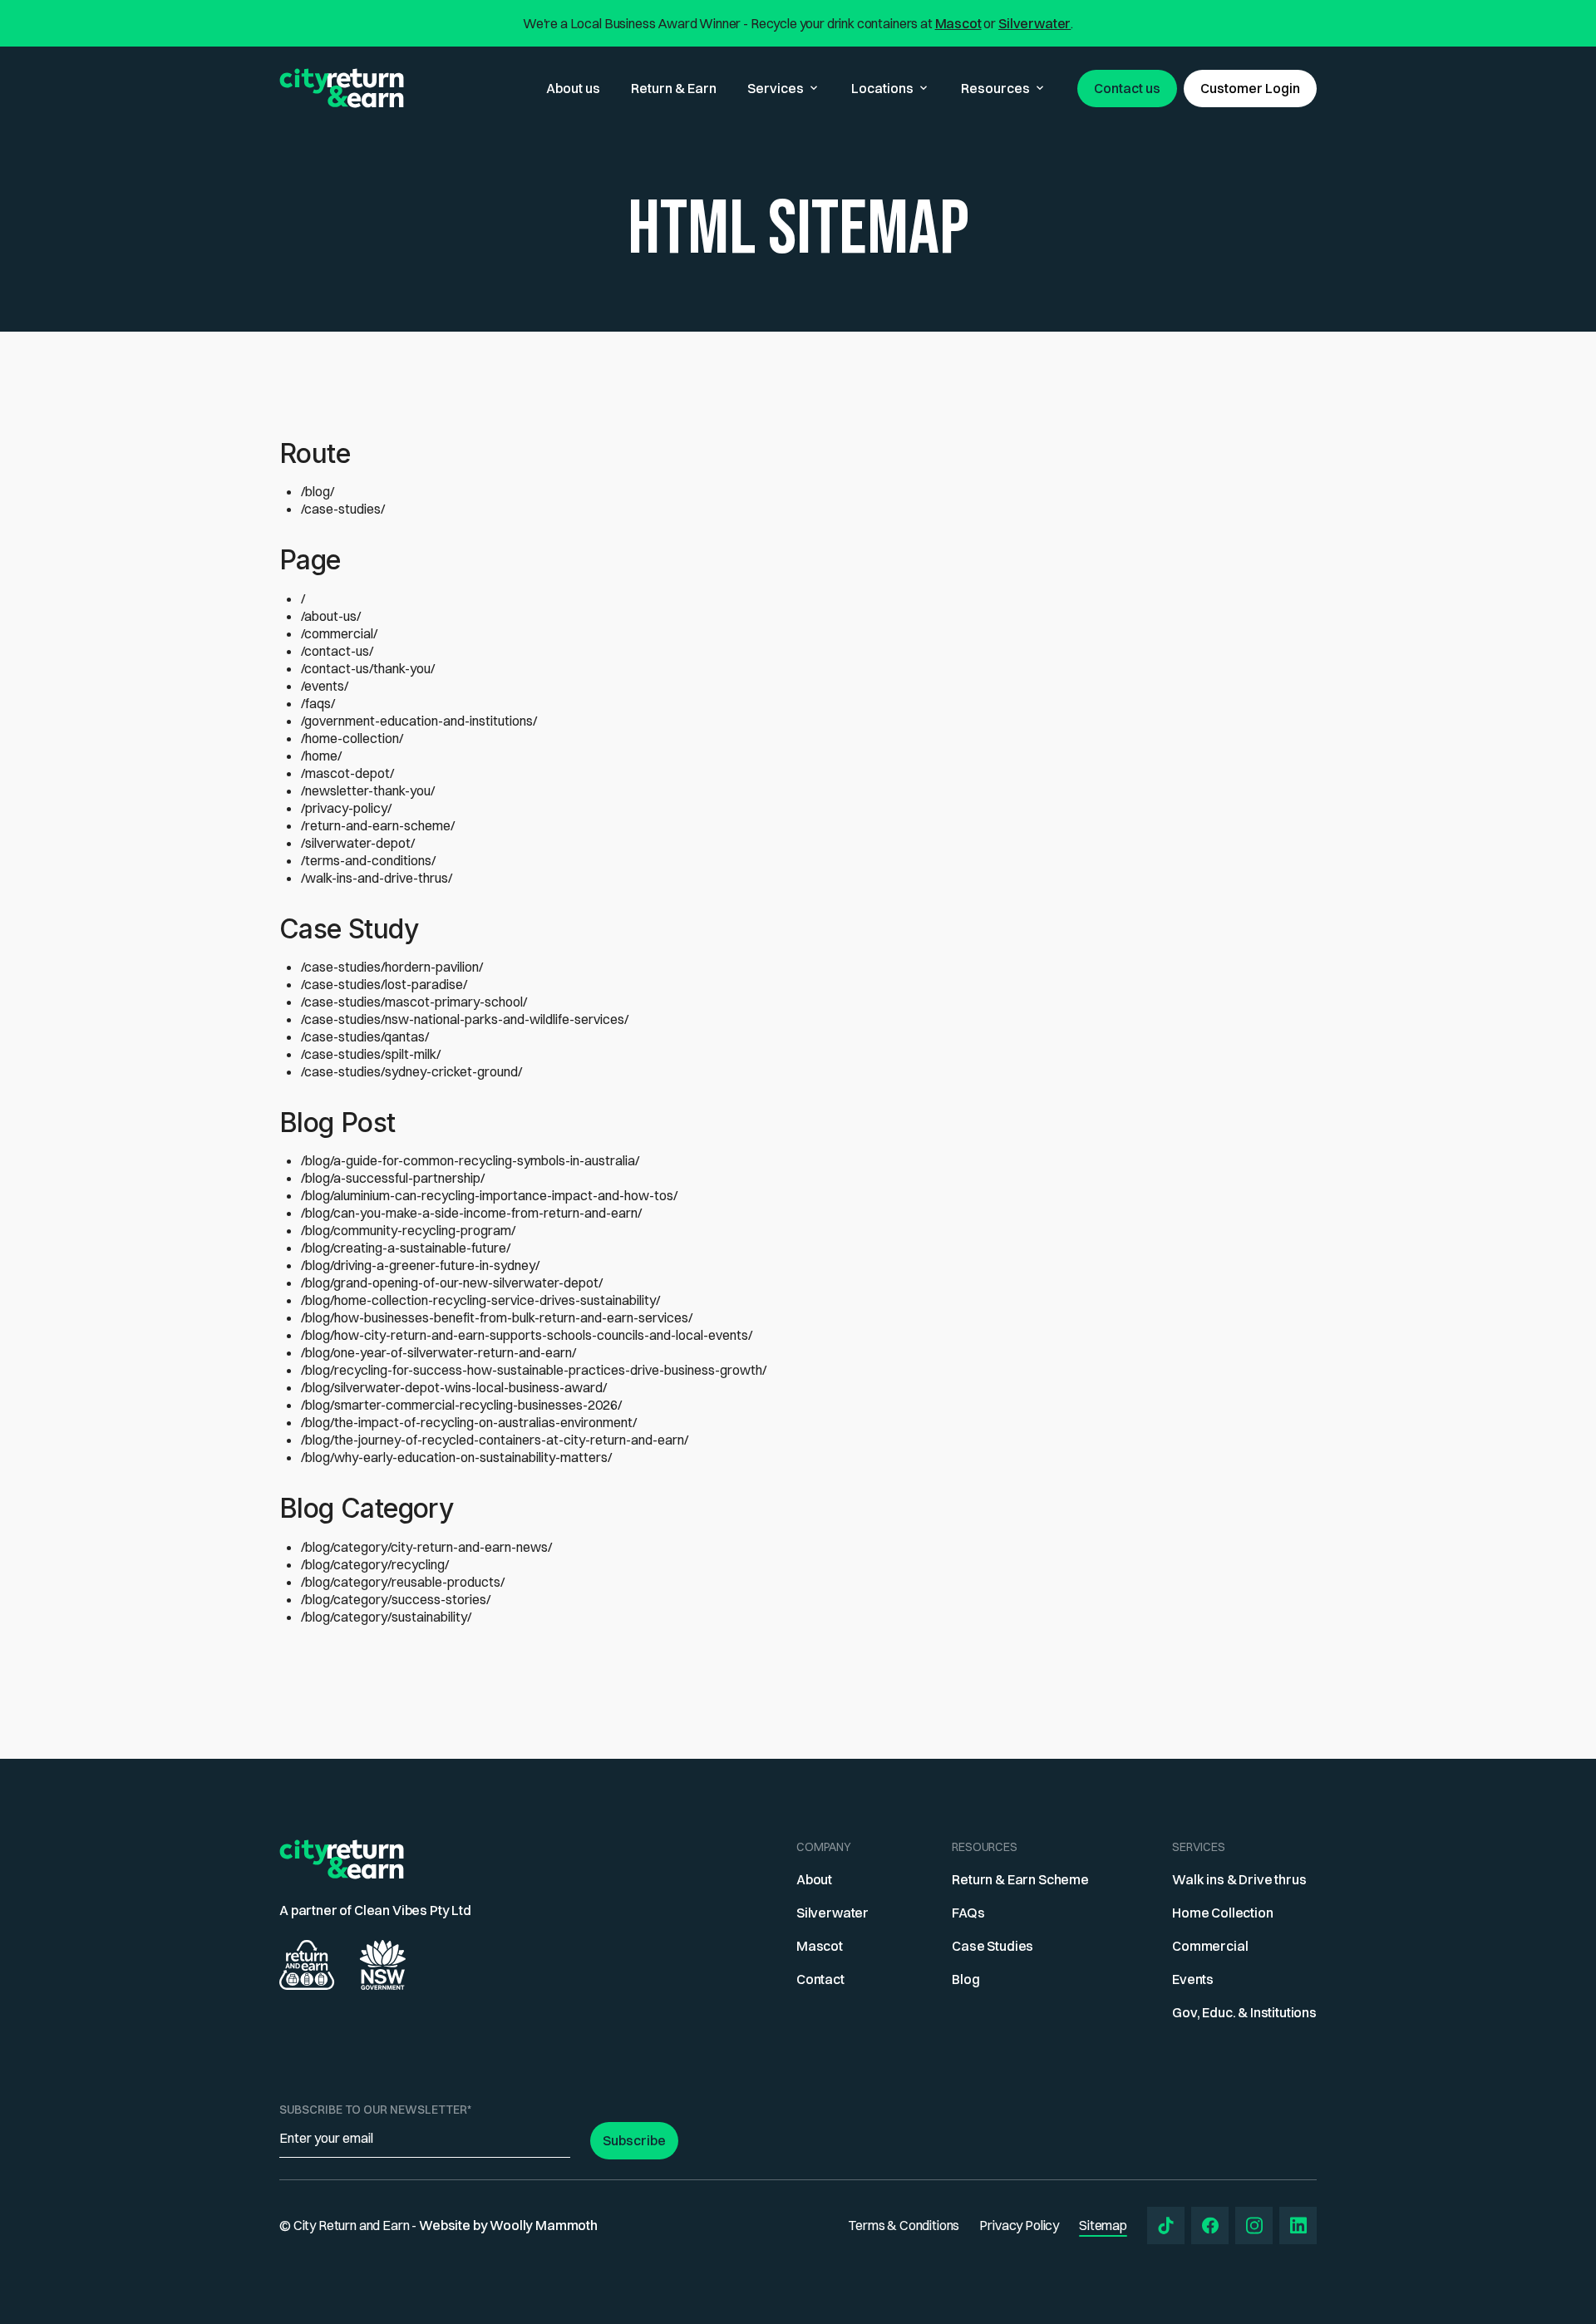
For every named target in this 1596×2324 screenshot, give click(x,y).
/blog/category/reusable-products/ (403, 1582)
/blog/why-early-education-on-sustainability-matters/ (456, 1457)
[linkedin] (1298, 2226)
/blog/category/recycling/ (375, 1564)
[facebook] (1210, 2226)
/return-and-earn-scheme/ (378, 825)
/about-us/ (331, 616)
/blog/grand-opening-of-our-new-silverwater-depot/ (452, 1283)
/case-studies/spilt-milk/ (371, 1054)
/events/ (325, 686)
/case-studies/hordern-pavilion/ (392, 967)
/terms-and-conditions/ (368, 860)
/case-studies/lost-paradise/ (384, 984)
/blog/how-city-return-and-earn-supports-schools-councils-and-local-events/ (527, 1335)
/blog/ (318, 491)
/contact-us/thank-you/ (368, 668)
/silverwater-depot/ (358, 843)
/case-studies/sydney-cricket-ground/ (411, 1071)
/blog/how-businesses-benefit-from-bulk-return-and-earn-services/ (497, 1317)
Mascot (958, 23)
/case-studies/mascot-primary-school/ (414, 1002)
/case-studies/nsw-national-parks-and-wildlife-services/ (465, 1019)
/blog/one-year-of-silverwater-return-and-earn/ (438, 1352)
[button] (784, 89)
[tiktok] (1166, 2226)
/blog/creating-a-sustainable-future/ (406, 1248)
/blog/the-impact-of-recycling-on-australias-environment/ (469, 1422)
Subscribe (634, 2140)
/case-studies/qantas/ (365, 1036)
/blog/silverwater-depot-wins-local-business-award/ (454, 1387)
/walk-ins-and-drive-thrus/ (377, 878)
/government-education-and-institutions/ (419, 721)
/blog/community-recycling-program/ (408, 1230)
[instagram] (1254, 2226)
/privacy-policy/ (346, 808)
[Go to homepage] (342, 88)
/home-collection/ (352, 738)
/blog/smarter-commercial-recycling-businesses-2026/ (461, 1405)
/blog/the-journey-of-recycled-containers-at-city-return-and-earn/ (495, 1440)
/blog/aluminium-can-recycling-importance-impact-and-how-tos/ (489, 1195)
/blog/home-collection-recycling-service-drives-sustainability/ (480, 1300)
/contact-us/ (337, 651)
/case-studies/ (343, 509)
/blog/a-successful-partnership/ (393, 1178)
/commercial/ (339, 633)
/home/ (321, 756)
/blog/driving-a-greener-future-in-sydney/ (420, 1265)
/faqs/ (318, 703)
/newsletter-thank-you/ (368, 790)
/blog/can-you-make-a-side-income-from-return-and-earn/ (471, 1213)
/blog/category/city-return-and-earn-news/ (426, 1547)
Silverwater (1034, 23)
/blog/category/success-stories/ (396, 1599)
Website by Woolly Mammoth (508, 2225)
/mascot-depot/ (347, 773)
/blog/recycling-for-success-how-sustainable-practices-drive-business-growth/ (534, 1370)
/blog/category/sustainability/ (386, 1617)
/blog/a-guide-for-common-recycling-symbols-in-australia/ (470, 1160)
